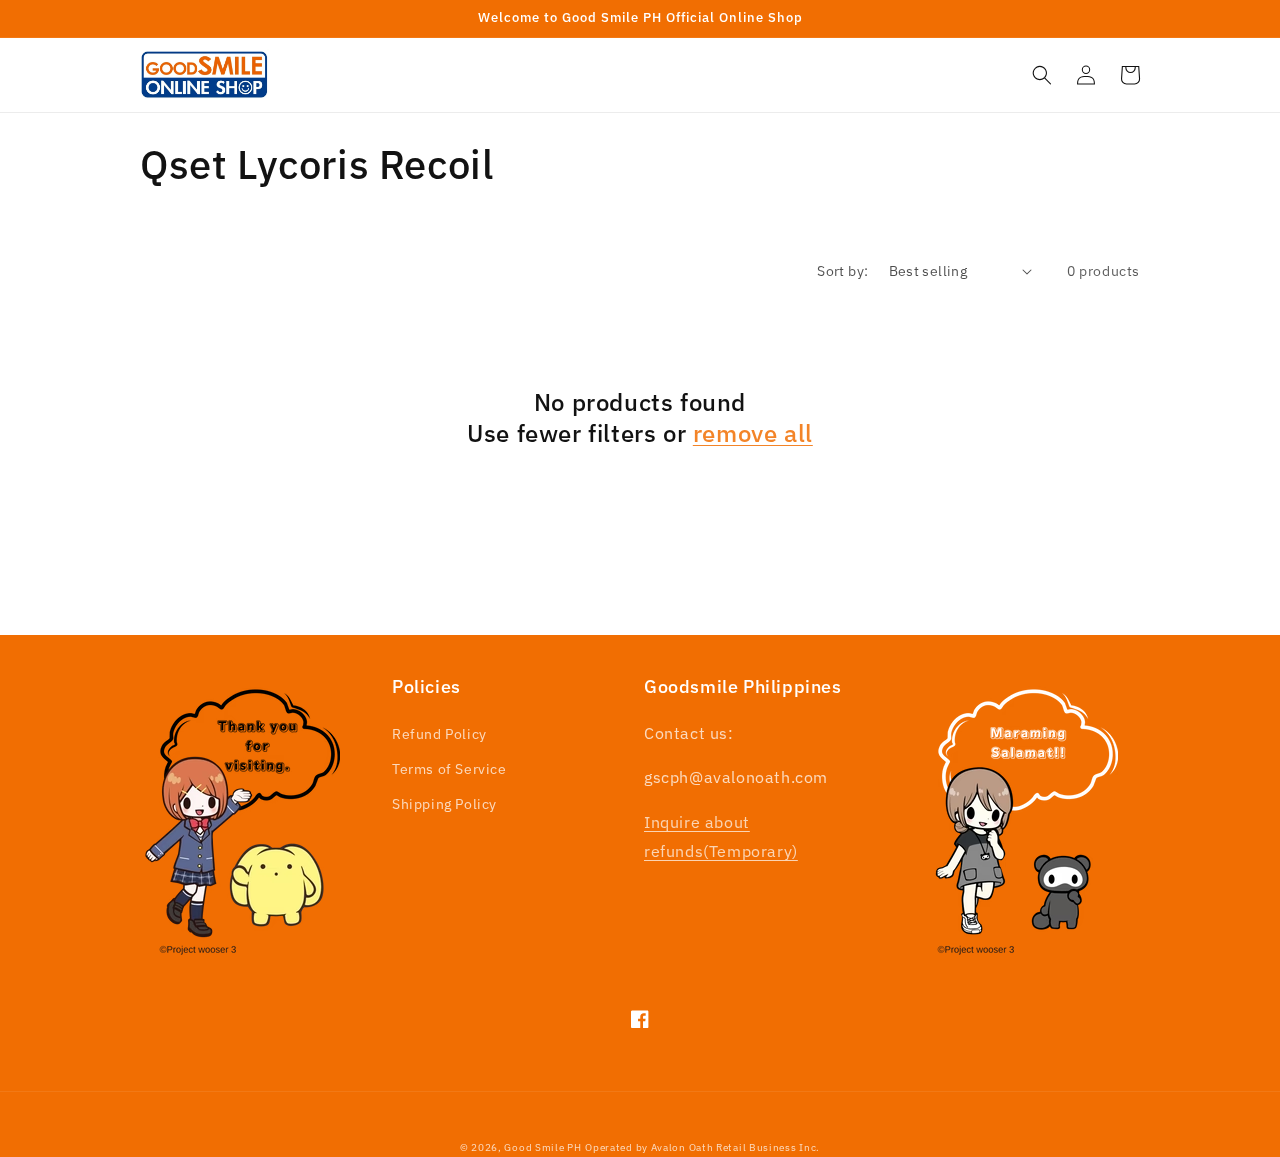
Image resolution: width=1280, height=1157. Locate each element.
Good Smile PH (542, 1147)
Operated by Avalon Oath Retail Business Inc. (702, 1147)
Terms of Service (449, 769)
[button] (1042, 75)
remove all (753, 433)
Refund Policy (439, 734)
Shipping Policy (444, 804)
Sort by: (842, 271)
